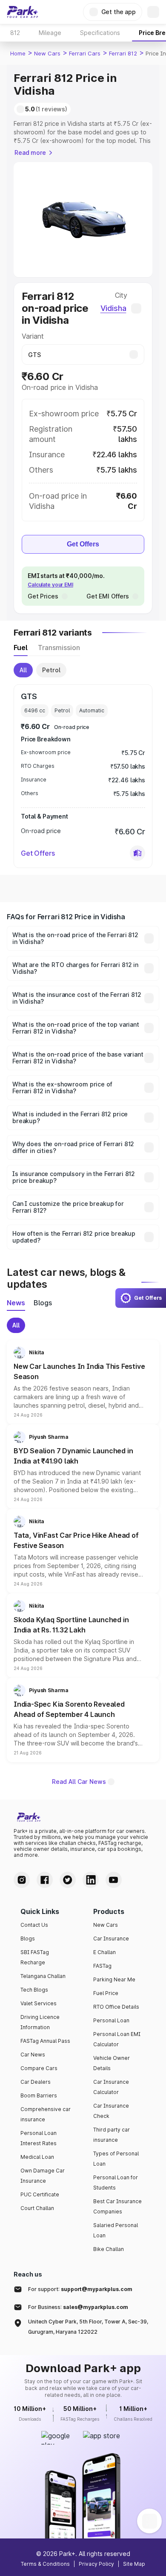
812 (15, 33)
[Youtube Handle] (114, 1880)
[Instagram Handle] (22, 1880)
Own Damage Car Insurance (43, 2176)
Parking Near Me (114, 1979)
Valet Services (39, 2003)
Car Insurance (111, 1939)
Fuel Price (106, 1993)
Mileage (50, 33)
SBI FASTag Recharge (35, 1957)
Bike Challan (109, 2249)
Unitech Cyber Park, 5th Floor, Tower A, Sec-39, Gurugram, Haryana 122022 (88, 2327)
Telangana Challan (43, 1976)
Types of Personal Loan (116, 2159)
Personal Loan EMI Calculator (117, 2039)
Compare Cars (39, 2068)
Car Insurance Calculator (111, 2087)
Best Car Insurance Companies (117, 2206)
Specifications (100, 33)
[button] (137, 853)
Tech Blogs (34, 1990)
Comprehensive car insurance (46, 2114)
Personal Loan (111, 2020)
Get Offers (83, 544)
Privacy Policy (96, 2564)
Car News (33, 2055)
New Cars (47, 53)
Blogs (28, 1939)
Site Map (134, 2564)
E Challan (104, 1952)
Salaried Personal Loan (116, 2230)
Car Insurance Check (111, 2111)
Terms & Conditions (45, 2564)
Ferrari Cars (85, 53)
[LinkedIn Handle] (91, 1880)
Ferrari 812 (123, 53)
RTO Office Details (116, 2007)
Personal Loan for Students (116, 2182)
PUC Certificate (40, 2194)
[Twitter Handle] (68, 1880)
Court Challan (37, 2208)
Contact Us (34, 1925)
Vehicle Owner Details (112, 2063)
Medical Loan (37, 2157)
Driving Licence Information (40, 2022)
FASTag (102, 1966)
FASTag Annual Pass (45, 2041)
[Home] (23, 12)
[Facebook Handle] (45, 1880)
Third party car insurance (112, 2135)
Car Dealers (36, 2082)
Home (18, 53)
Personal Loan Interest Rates (39, 2138)
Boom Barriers (39, 2095)
